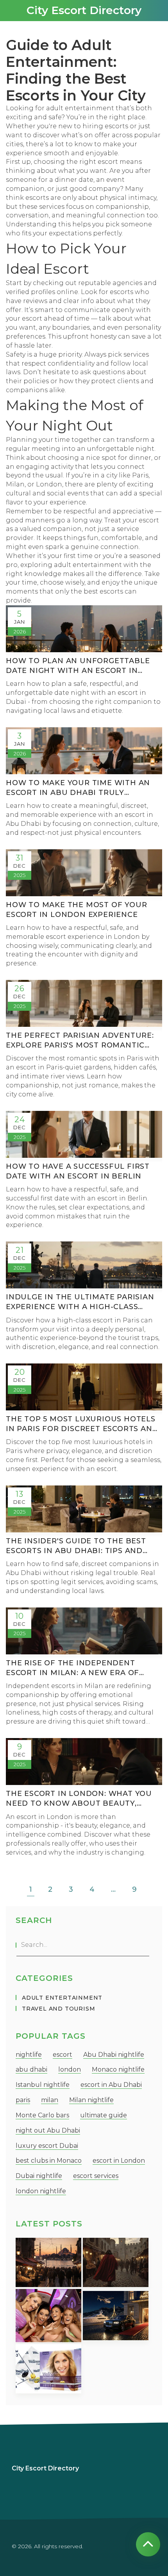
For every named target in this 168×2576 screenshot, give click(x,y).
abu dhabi (31, 2069)
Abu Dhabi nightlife (114, 2055)
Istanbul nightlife (43, 2085)
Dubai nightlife (39, 2176)
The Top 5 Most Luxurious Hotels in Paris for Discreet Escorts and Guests (82, 1424)
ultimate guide (104, 2115)
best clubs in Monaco (49, 2161)
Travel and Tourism (58, 2009)
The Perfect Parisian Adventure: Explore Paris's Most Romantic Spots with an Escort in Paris (80, 1041)
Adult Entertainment (62, 1998)
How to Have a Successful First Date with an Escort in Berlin (78, 1171)
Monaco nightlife (118, 2069)
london (70, 2069)
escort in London (119, 2161)
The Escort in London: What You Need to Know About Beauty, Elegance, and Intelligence (79, 1799)
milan (50, 2100)
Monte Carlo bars (42, 2115)
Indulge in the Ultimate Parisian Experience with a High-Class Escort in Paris (80, 1302)
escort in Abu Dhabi (111, 2085)
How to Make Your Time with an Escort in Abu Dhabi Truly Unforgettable (78, 788)
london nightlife (41, 2191)
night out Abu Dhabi (48, 2130)
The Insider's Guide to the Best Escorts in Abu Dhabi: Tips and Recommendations (76, 1546)
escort (63, 2055)
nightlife (29, 2055)
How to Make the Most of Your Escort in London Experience (76, 910)
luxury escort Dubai (47, 2146)
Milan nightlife (91, 2100)
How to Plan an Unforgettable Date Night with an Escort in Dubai (78, 666)
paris (23, 2100)
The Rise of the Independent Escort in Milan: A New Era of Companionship (72, 1668)
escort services (96, 2176)
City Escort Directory (84, 10)
